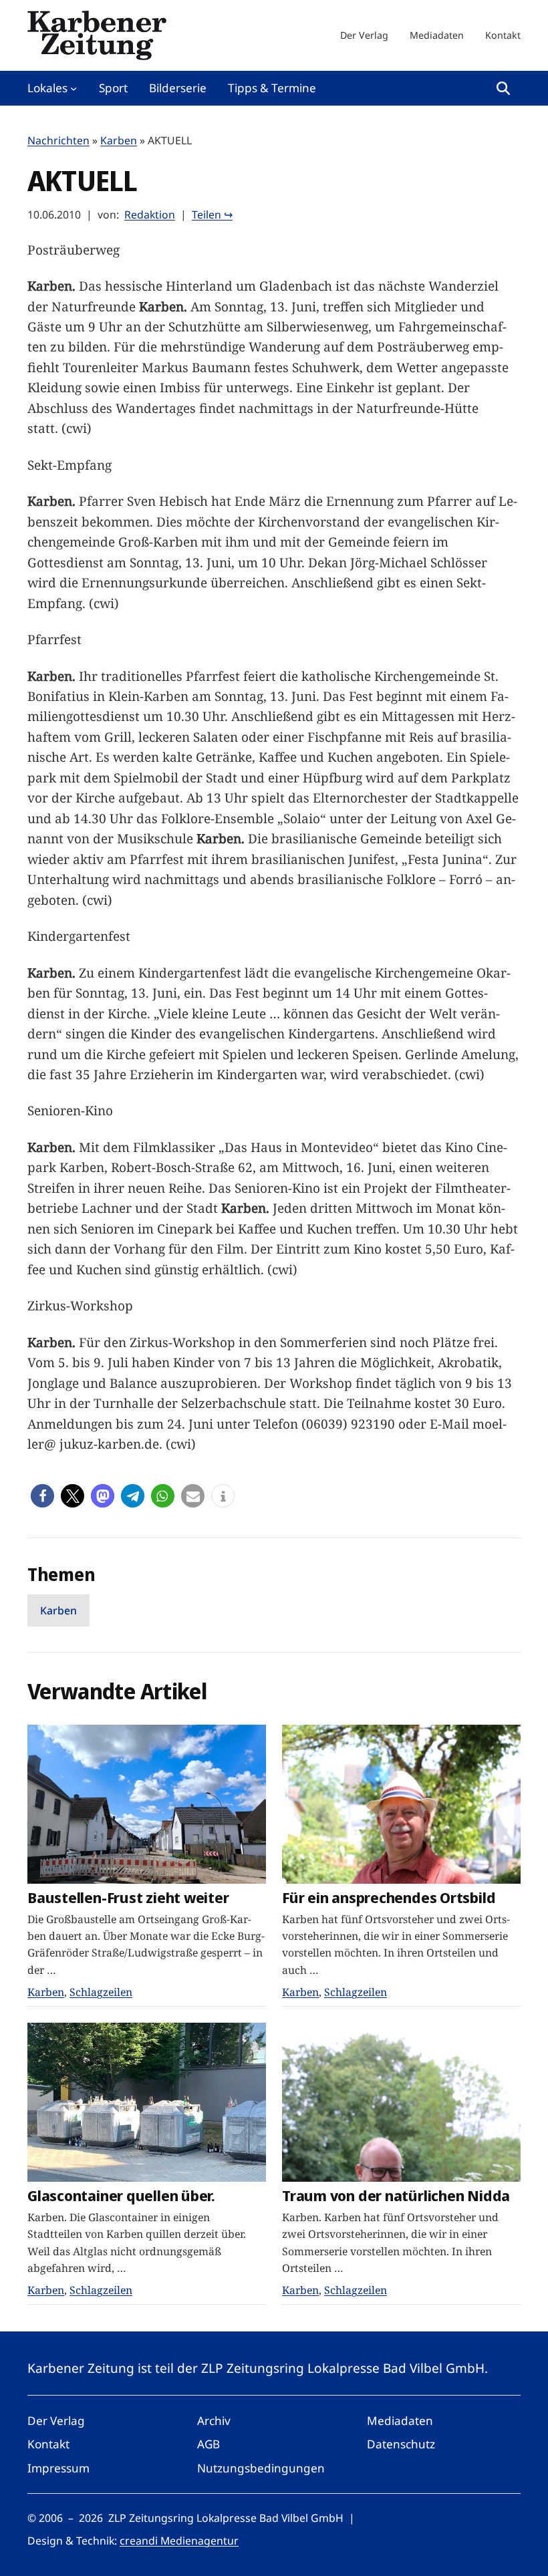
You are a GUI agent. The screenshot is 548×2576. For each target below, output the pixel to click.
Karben (119, 140)
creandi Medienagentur (179, 2541)
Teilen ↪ (212, 214)
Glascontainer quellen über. (121, 2195)
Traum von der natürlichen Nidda (396, 2195)
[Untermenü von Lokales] (74, 88)
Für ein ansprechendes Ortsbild (389, 1897)
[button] (42, 1496)
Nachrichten (58, 140)
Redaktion (150, 214)
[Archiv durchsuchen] (503, 88)
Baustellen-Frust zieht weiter (128, 1897)
